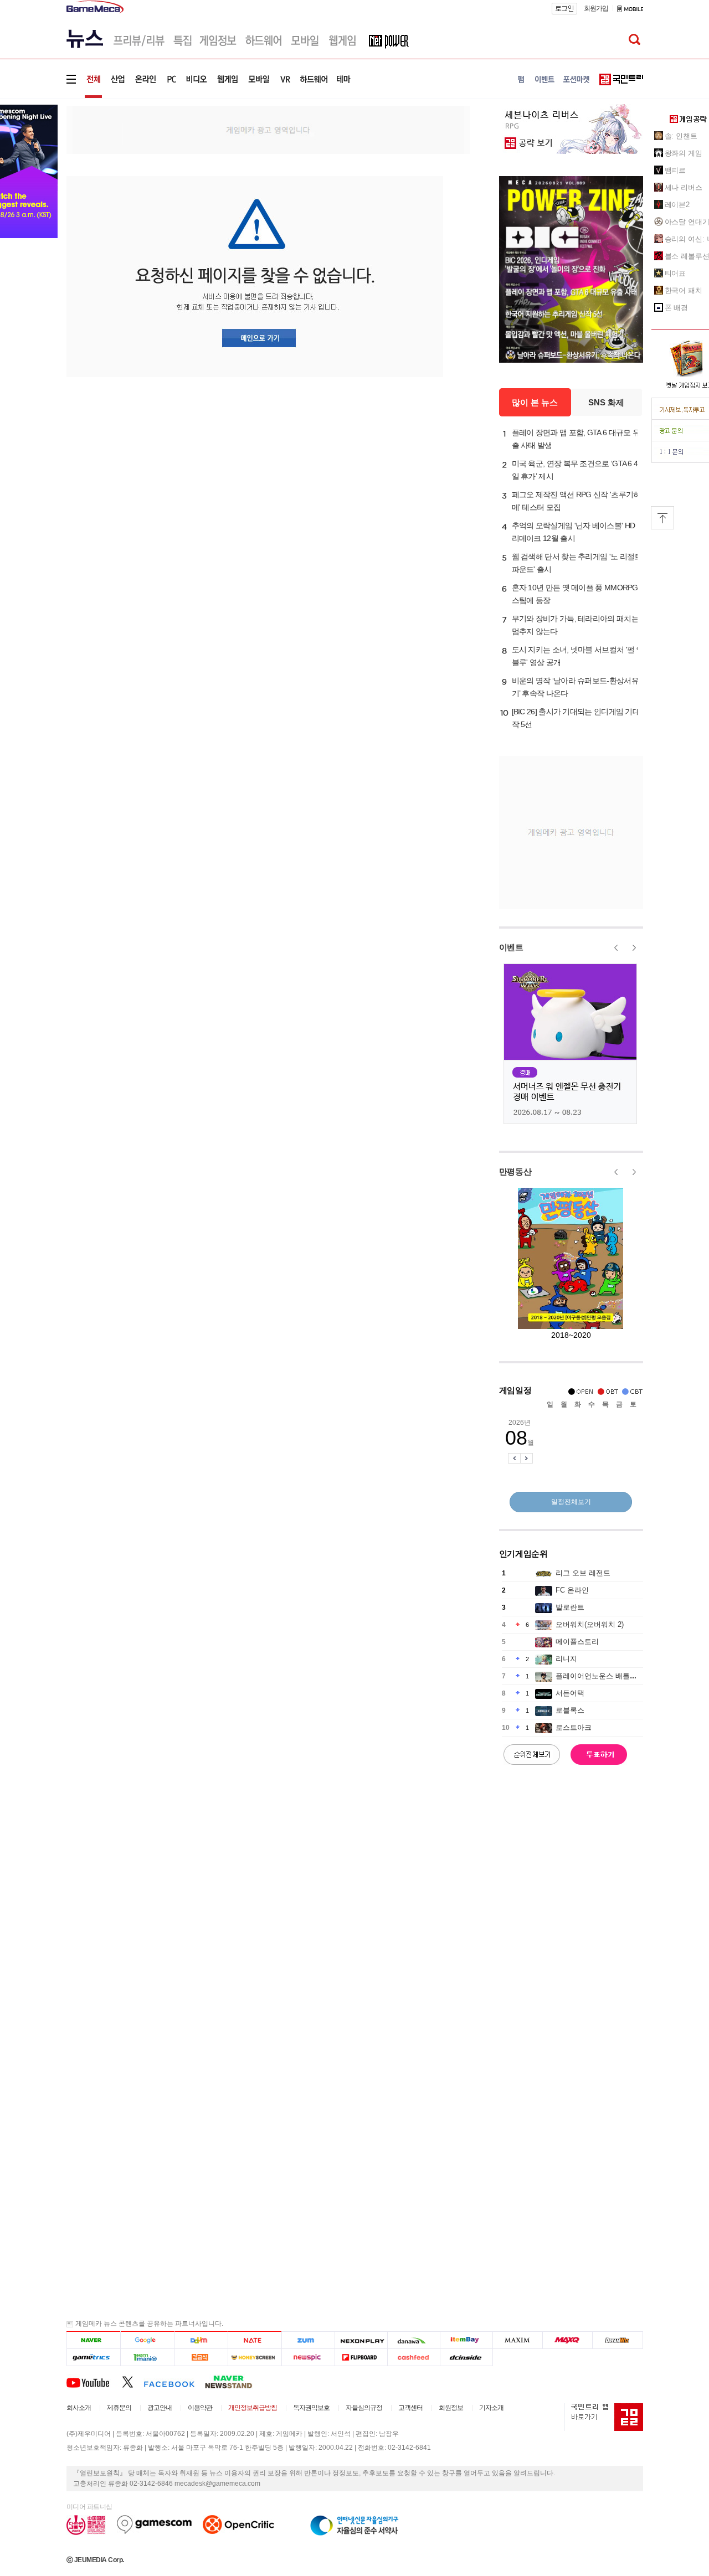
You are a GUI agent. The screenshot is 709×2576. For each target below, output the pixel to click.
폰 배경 (677, 308)
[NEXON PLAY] (361, 2340)
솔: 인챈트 (681, 136)
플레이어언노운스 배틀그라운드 (607, 1676)
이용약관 (200, 2408)
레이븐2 (677, 205)
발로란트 (570, 1607)
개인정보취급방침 (253, 2408)
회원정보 (451, 2408)
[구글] (147, 2340)
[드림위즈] (618, 2340)
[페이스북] (174, 2382)
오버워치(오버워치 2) (590, 1624)
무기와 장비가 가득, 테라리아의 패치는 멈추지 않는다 (575, 625)
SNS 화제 (606, 402)
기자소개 (491, 2408)
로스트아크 (574, 1727)
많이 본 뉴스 (535, 402)
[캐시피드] (413, 2358)
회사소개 (79, 2408)
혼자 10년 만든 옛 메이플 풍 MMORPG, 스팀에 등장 (576, 594)
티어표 (675, 273)
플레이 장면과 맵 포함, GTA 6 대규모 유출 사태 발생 (576, 439)
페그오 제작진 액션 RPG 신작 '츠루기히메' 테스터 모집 (576, 501)
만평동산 (515, 1171)
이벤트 (511, 947)
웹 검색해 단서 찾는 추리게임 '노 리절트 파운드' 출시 (577, 563)
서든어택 (570, 1693)
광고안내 (160, 2408)
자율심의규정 (364, 2408)
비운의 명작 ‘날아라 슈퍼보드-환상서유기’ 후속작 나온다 (575, 687)
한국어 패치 (684, 290)
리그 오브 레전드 (583, 1573)
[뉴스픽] (308, 2358)
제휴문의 (119, 2408)
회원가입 (596, 8)
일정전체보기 (571, 1502)
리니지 (566, 1659)
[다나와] (413, 2340)
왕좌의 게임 (684, 153)
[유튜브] (94, 2382)
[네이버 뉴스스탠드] (234, 2382)
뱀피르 (675, 170)
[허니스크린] (255, 2358)
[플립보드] (361, 2358)
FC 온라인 (572, 1590)
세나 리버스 (684, 187)
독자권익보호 (311, 2408)
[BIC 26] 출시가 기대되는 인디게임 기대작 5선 (576, 718)
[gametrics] (93, 2358)
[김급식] (201, 2358)
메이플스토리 (577, 1642)
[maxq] (568, 2340)
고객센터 (410, 2408)
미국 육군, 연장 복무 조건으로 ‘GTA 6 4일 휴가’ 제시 (575, 470)
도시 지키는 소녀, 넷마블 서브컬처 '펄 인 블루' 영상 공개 (578, 656)
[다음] (201, 2340)
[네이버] (93, 2340)
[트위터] (133, 2382)
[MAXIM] (518, 2340)
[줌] (308, 2340)
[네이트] (255, 2340)
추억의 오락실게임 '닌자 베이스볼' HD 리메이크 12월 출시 (574, 532)
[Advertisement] (268, 129)
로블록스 (570, 1710)
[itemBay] (467, 2340)
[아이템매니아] (147, 2358)
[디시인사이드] (467, 2358)
